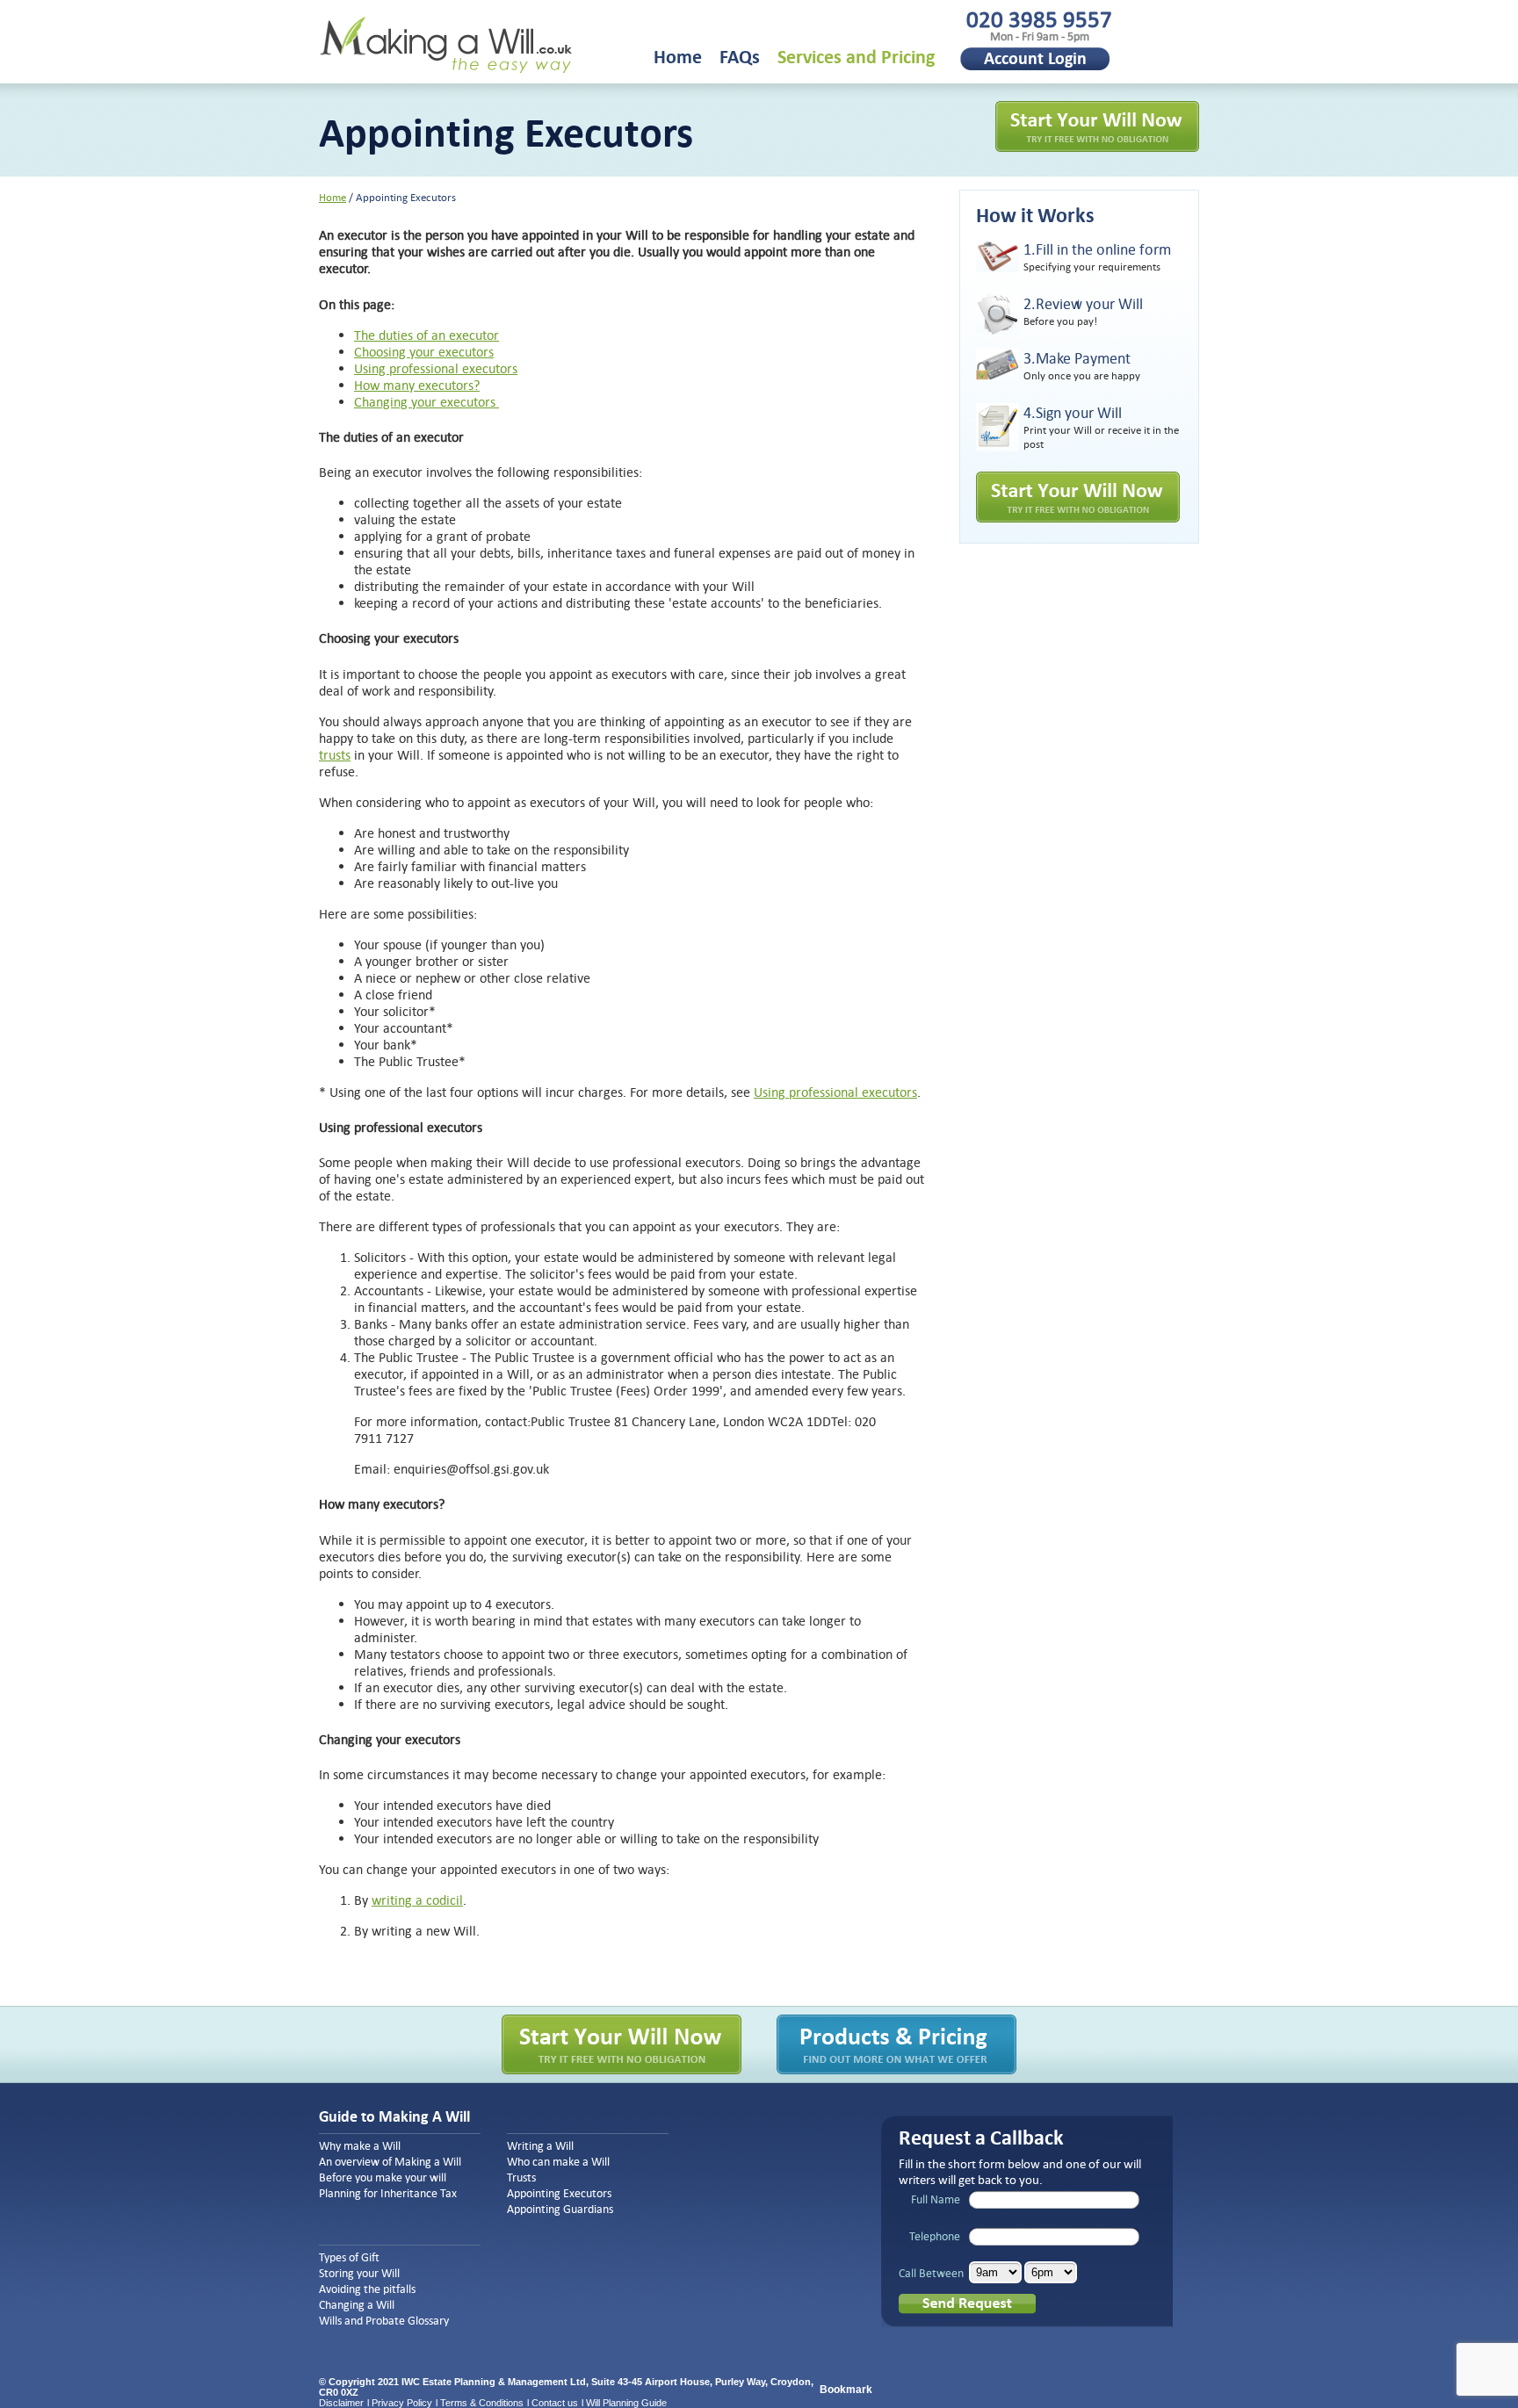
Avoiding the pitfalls (367, 2289)
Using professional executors (436, 368)
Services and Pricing (856, 57)
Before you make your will (383, 2178)
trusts (335, 755)
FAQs (740, 57)
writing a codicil (417, 1900)
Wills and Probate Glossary (384, 2321)
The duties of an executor (426, 335)
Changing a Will (357, 2305)
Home (678, 57)
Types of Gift (349, 2258)
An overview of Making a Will (390, 2162)
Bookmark (846, 2390)
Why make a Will (360, 2146)
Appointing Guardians (560, 2210)
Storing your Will (359, 2274)
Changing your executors (426, 402)
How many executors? (417, 385)
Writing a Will (540, 2146)
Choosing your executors (424, 352)
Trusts (521, 2178)
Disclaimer (341, 2403)
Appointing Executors (559, 2194)
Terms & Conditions (482, 2403)
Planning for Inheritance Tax (388, 2194)
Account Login (1035, 58)
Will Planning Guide (626, 2403)
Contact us (555, 2403)
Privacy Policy (402, 2403)
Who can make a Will (558, 2162)
